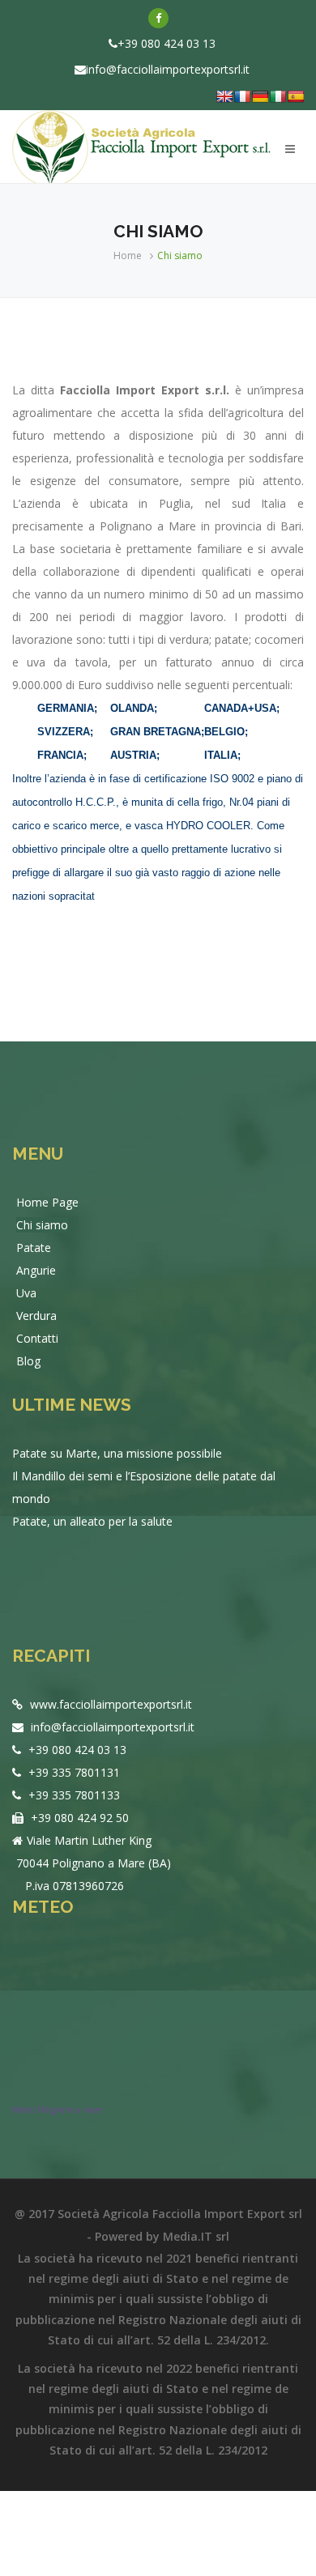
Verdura (36, 1316)
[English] (224, 96)
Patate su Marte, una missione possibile (117, 1453)
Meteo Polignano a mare (57, 2110)
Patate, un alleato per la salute (92, 1521)
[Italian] (278, 96)
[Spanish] (296, 96)
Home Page (47, 1202)
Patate (34, 1248)
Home (128, 255)
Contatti (37, 1338)
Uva (26, 1293)
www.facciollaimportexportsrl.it (109, 1704)
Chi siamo (42, 1225)
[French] (242, 96)
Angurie (36, 1270)
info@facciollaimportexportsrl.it (168, 69)
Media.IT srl (196, 2236)
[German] (260, 96)
